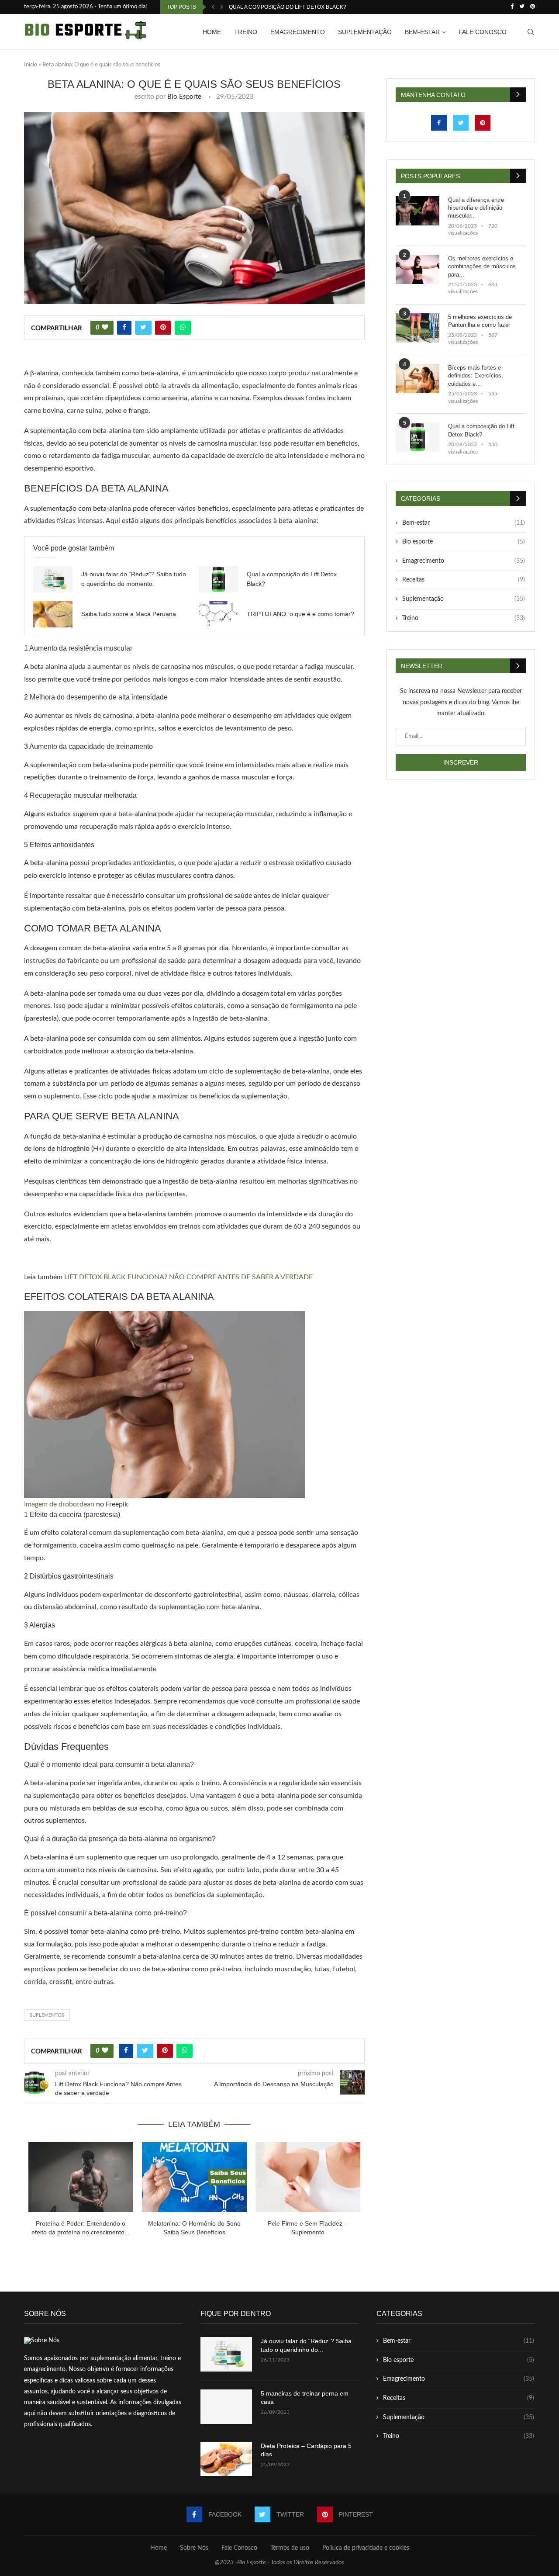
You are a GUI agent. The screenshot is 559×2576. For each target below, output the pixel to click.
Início (31, 65)
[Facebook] (512, 7)
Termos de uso (290, 2548)
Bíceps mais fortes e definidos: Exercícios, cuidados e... (476, 376)
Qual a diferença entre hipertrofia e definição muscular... (476, 208)
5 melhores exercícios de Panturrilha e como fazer (480, 321)
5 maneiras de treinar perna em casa (305, 2398)
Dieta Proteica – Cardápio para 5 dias (306, 2450)
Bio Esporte (184, 97)
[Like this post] (105, 328)
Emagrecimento (298, 32)
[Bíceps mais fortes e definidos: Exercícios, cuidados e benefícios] (418, 379)
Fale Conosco (483, 32)
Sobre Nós (194, 2548)
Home (212, 32)
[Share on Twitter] (143, 328)
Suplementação (365, 32)
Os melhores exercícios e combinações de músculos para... (482, 266)
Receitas (464, 580)
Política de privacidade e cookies (366, 2548)
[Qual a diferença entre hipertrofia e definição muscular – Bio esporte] (418, 211)
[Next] (222, 7)
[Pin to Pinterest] (163, 328)
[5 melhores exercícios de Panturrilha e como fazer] (418, 328)
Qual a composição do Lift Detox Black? (288, 7)
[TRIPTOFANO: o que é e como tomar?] (218, 614)
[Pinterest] (533, 7)
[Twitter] (522, 7)
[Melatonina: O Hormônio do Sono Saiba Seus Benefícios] (194, 2177)
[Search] (531, 32)
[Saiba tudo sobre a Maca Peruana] (53, 614)
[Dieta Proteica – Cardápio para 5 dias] (226, 2459)
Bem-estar (422, 32)
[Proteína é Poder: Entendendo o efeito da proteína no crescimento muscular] (81, 2177)
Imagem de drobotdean (59, 1504)
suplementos (47, 2015)
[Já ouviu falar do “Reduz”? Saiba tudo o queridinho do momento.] (53, 579)
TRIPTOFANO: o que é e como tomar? (300, 614)
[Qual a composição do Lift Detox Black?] (218, 579)
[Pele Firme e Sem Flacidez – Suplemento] (308, 2177)
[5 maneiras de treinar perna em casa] (226, 2407)
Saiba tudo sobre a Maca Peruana (129, 614)
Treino (246, 32)
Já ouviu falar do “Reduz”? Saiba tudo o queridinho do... (306, 2345)
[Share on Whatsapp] (183, 328)
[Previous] (213, 7)
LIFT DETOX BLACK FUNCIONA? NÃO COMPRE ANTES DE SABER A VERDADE (188, 1277)
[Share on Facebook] (124, 328)
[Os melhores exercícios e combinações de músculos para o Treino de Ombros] (418, 269)
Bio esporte (464, 542)
